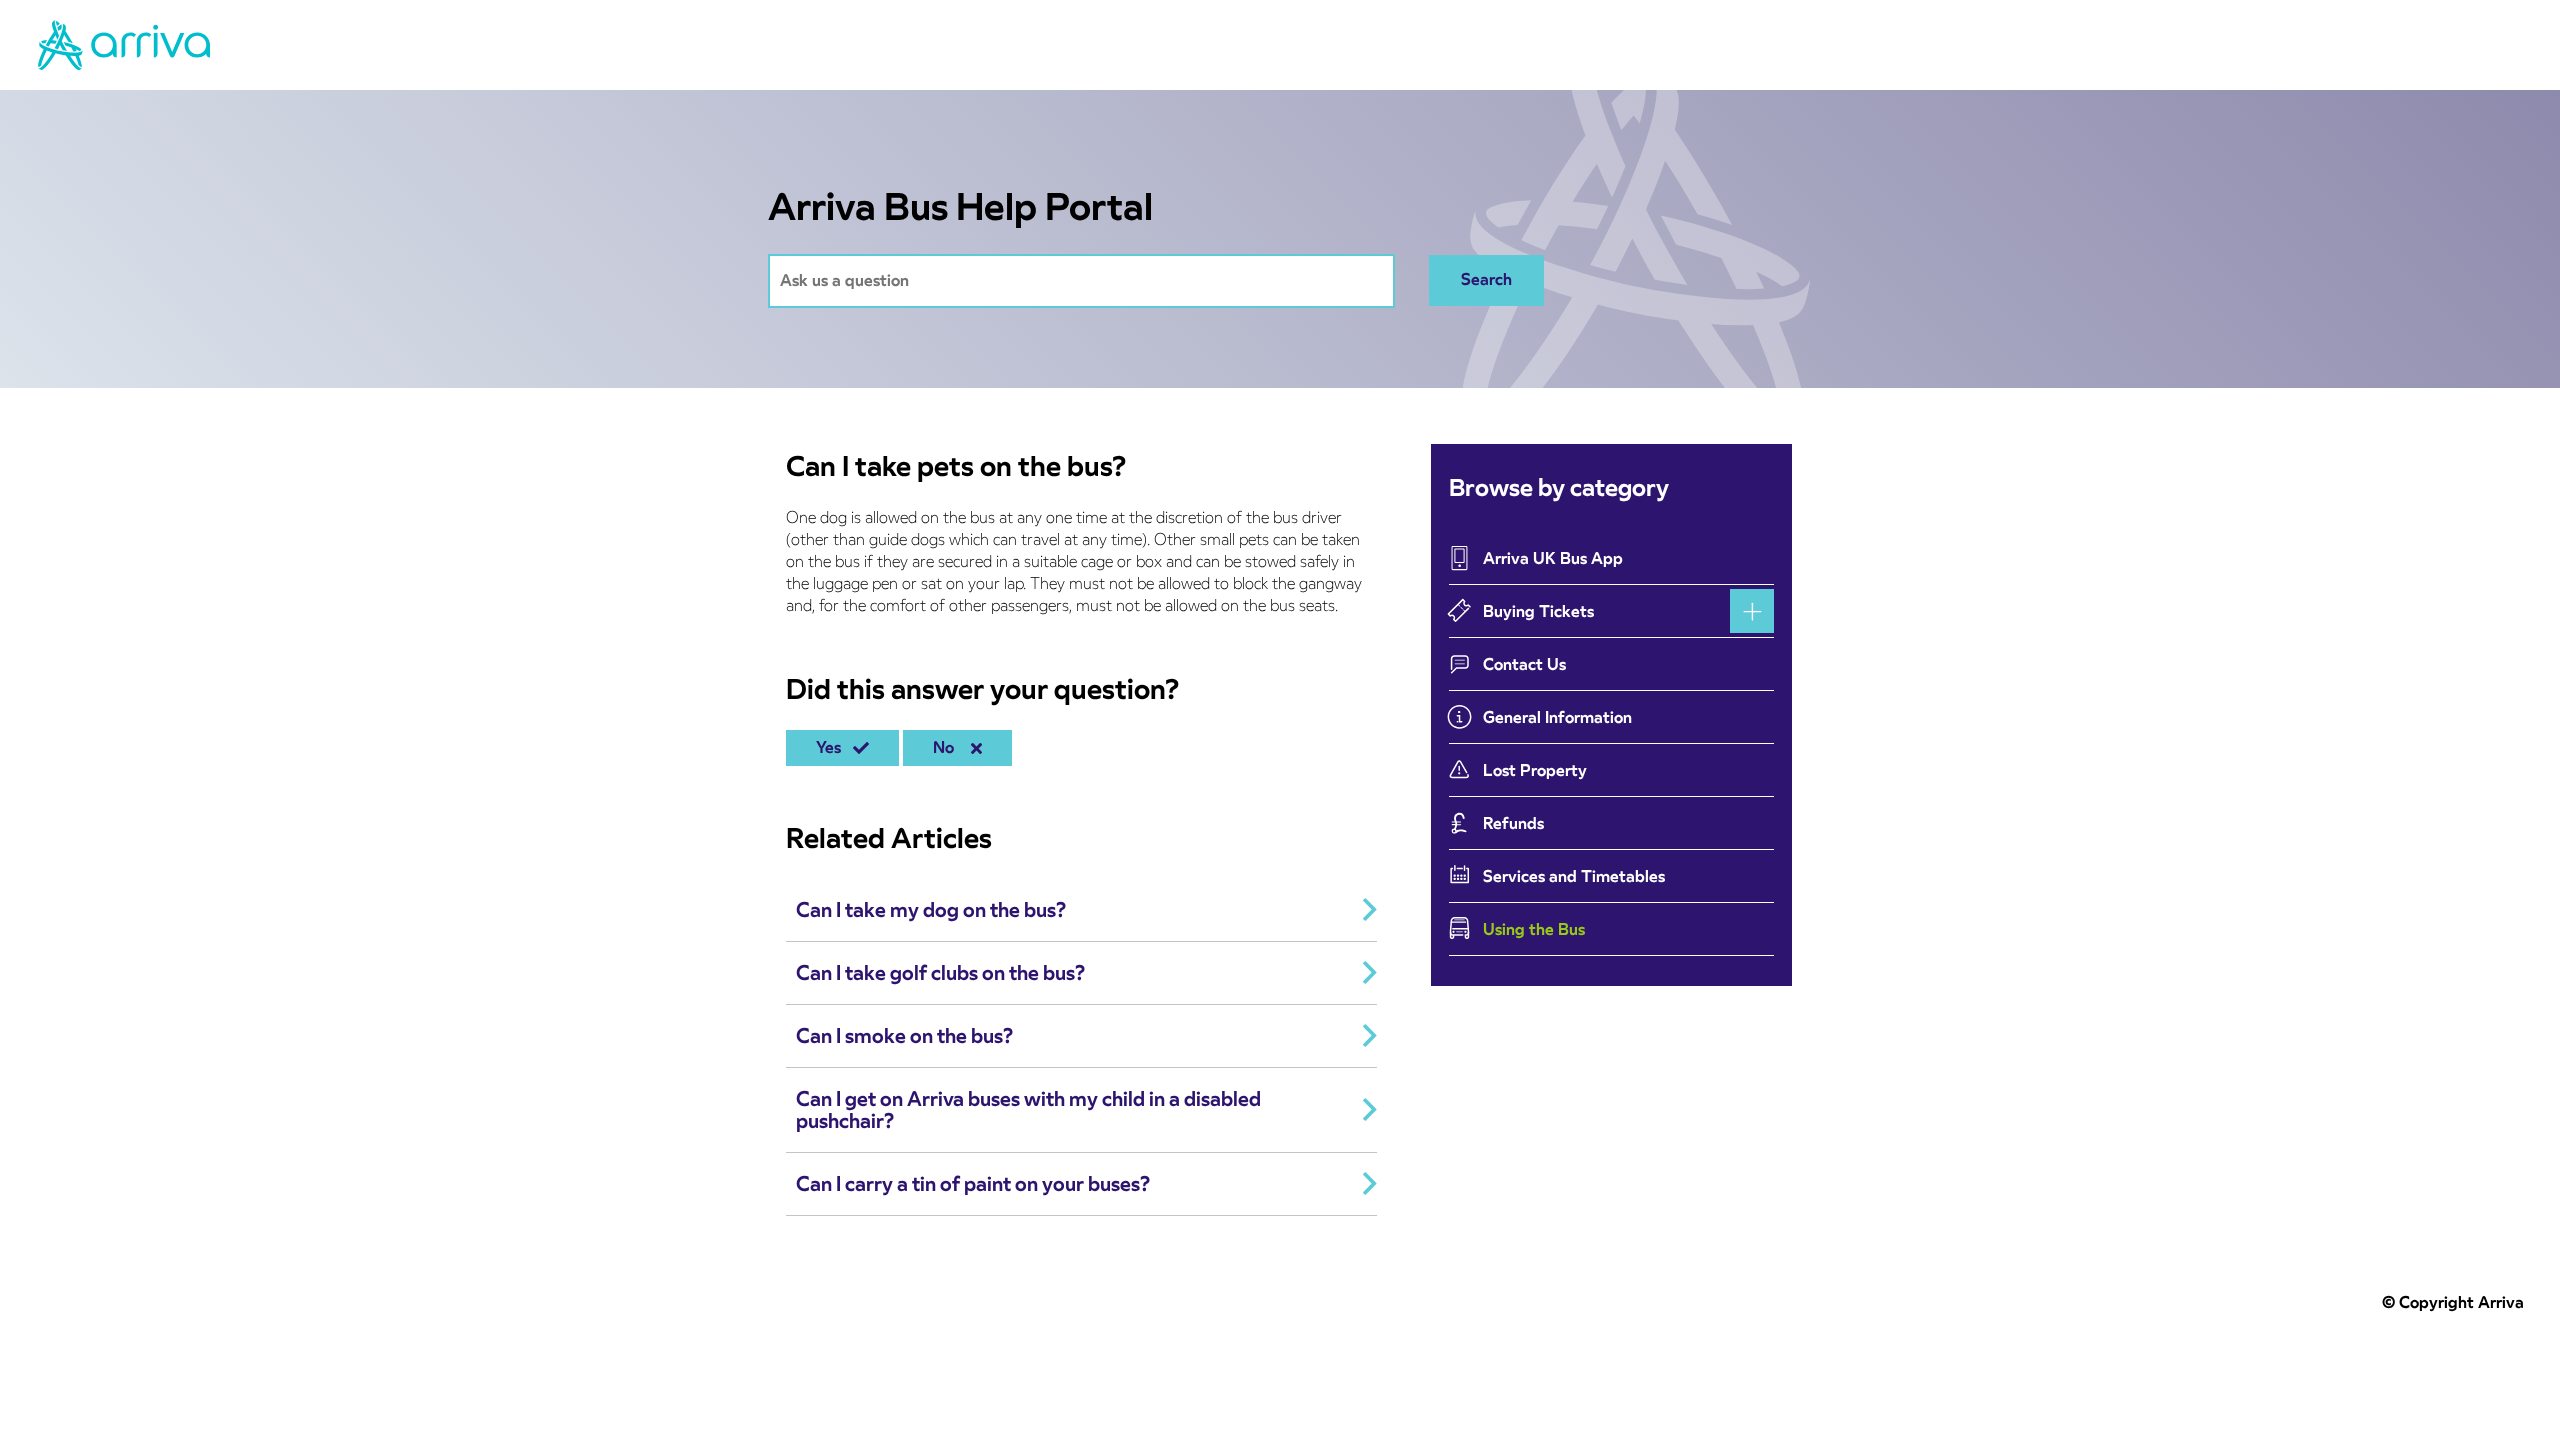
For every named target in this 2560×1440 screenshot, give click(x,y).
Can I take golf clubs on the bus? (940, 973)
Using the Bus (1534, 929)
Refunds (1513, 823)
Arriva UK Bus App (1553, 558)
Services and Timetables (1574, 876)
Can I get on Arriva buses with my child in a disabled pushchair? (1028, 1110)
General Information (1557, 717)
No (947, 747)
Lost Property (1535, 770)
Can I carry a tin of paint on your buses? (973, 1184)
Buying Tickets (1538, 611)
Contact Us (1524, 664)
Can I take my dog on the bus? (931, 910)
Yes (832, 747)
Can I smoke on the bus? (904, 1036)
